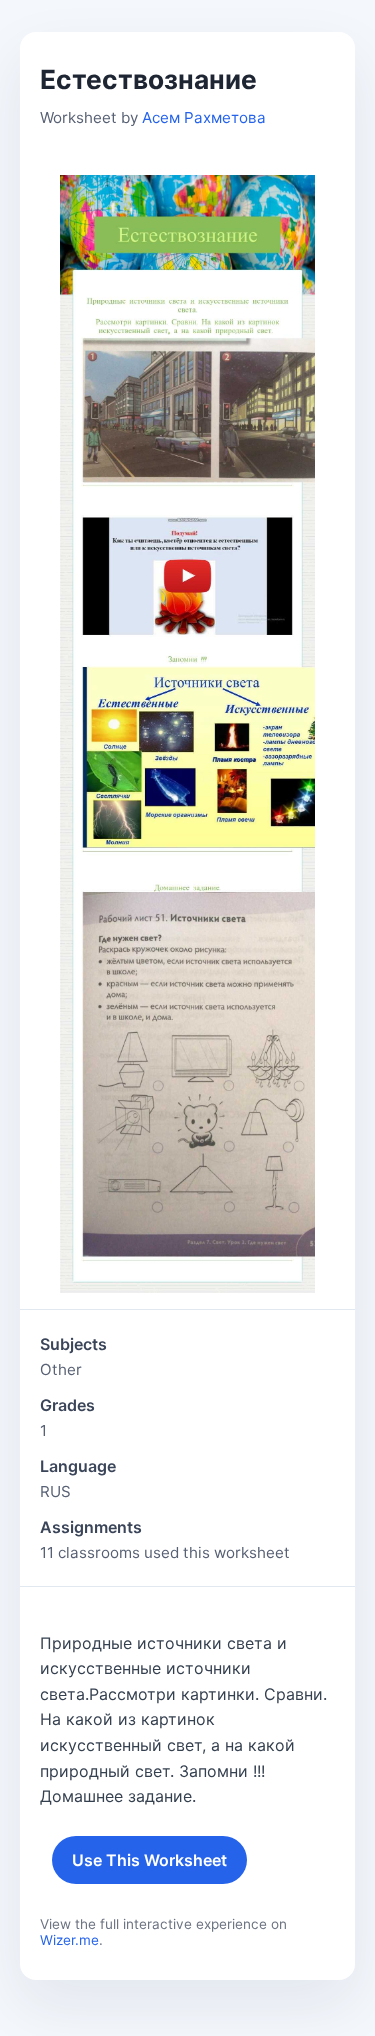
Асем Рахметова (204, 117)
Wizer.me (69, 1940)
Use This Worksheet (149, 1860)
